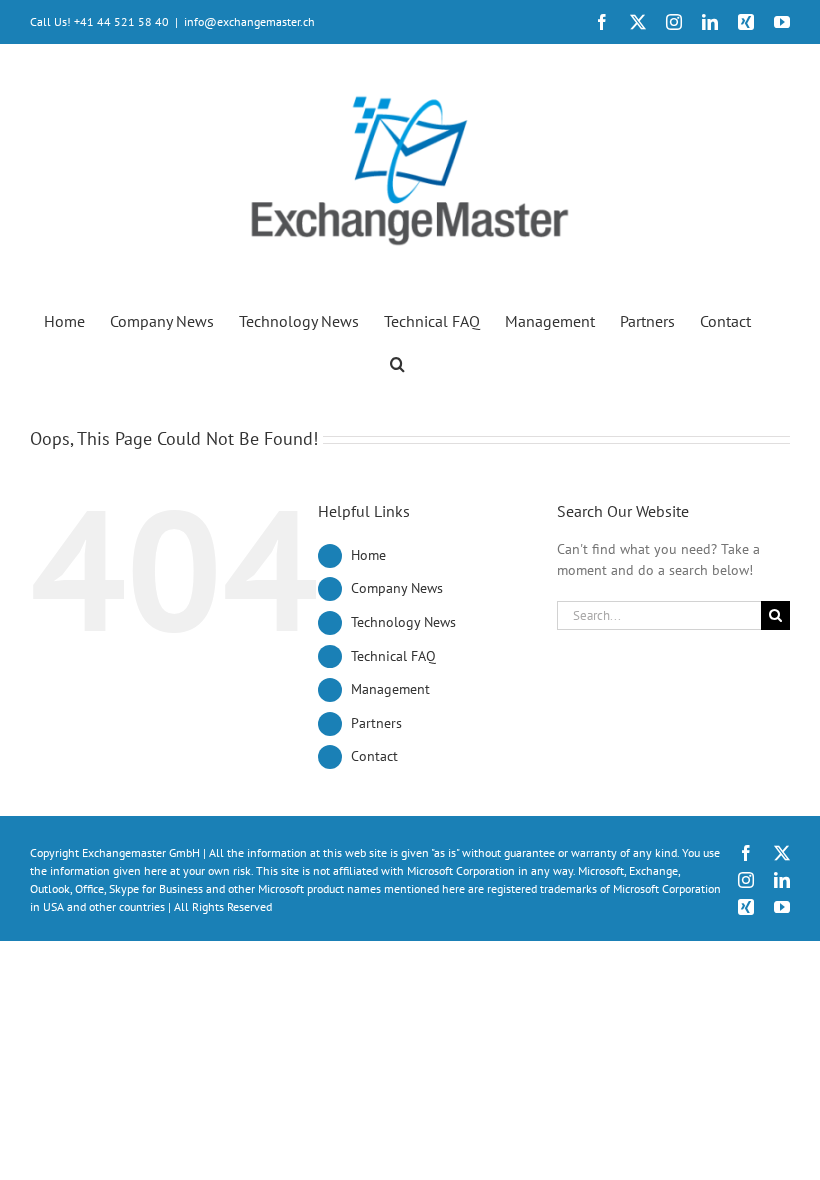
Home (368, 555)
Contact (374, 756)
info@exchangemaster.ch (249, 21)
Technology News (403, 622)
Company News (397, 588)
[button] (397, 362)
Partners (376, 723)
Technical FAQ (393, 656)
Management (390, 689)
